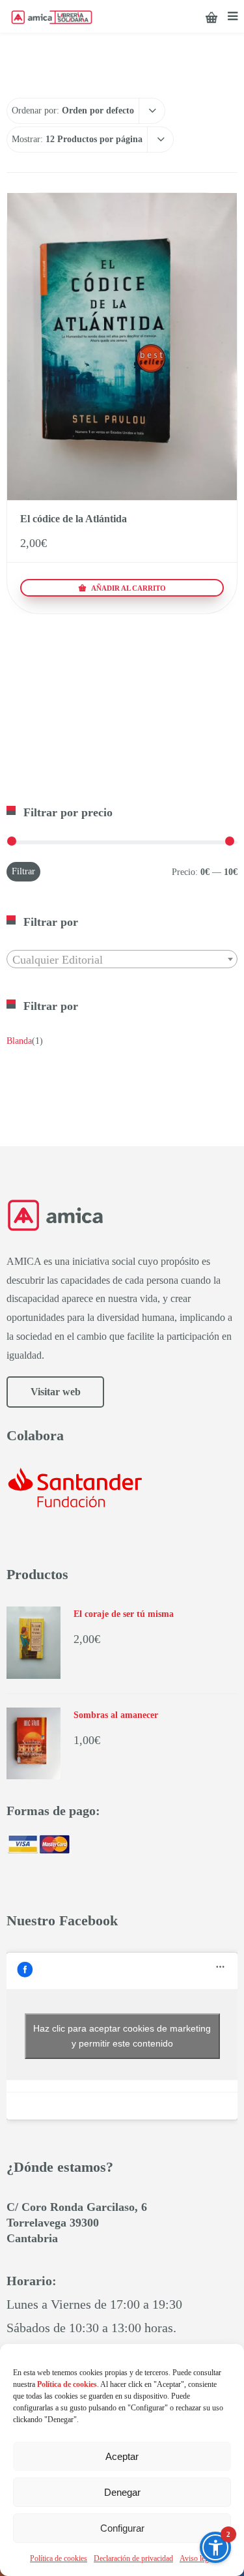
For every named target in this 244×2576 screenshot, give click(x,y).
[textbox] (122, 960)
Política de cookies (59, 2558)
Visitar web (56, 1392)
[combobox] (122, 959)
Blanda (19, 1041)
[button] (215, 2547)
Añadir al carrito (128, 588)
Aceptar (122, 2456)
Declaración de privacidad (133, 2558)
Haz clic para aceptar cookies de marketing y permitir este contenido (122, 2036)
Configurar (122, 2528)
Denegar (122, 2492)
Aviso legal (197, 2558)
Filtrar (23, 871)
